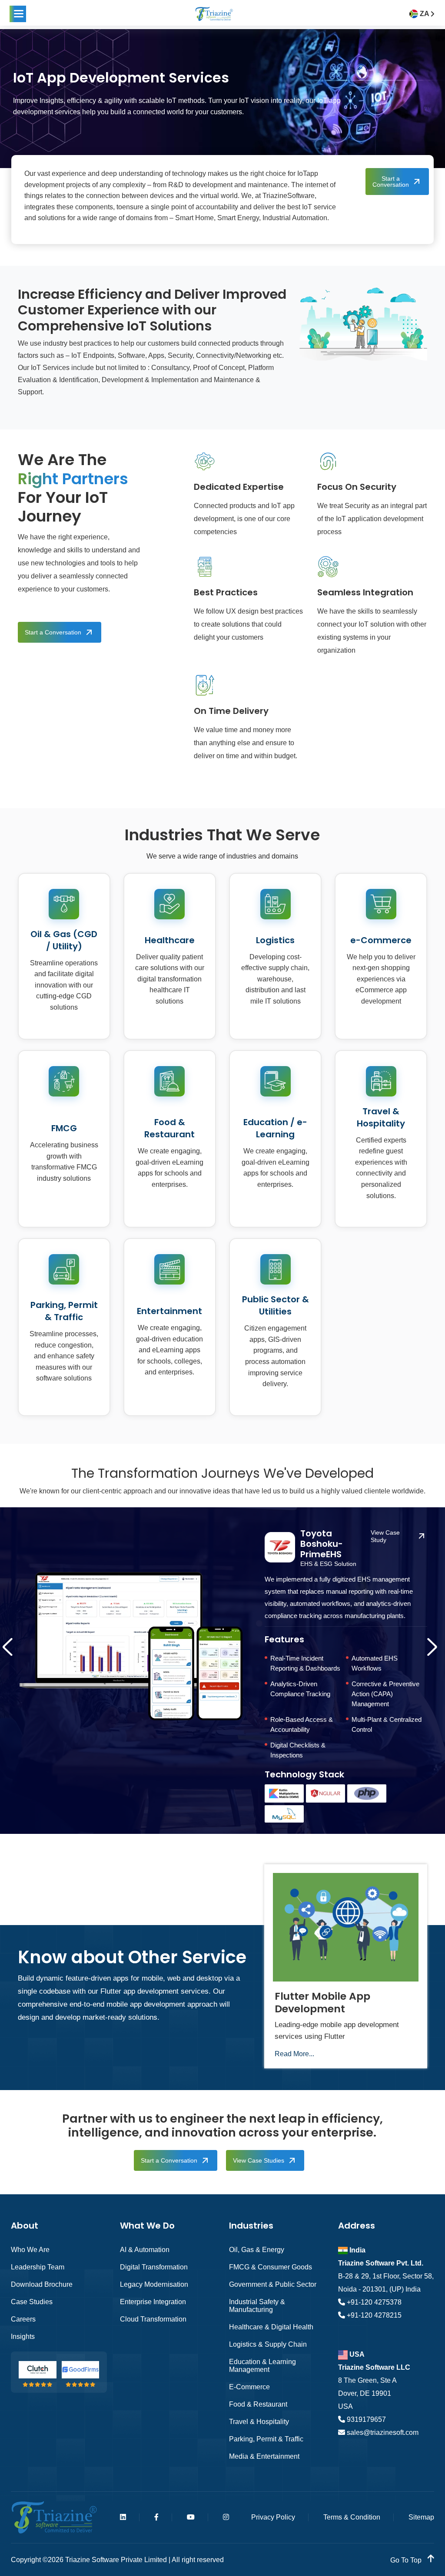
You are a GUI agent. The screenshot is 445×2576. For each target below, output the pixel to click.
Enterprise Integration (153, 2302)
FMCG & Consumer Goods (271, 2267)
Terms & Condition (352, 2517)
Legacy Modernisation (154, 2284)
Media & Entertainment (264, 2456)
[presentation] (10, 1652)
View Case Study (385, 1536)
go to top (407, 2560)
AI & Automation (145, 2250)
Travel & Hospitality (259, 2422)
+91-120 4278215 (373, 2315)
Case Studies (32, 2302)
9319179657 (365, 2419)
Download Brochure (42, 2284)
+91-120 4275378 (373, 2302)
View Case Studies (259, 2160)
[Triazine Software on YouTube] (191, 2517)
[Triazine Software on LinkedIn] (123, 2517)
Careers (23, 2319)
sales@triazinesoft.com (382, 2432)
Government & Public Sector (273, 2284)
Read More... (294, 2054)
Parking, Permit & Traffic (266, 2439)
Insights (23, 2337)
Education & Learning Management (262, 2366)
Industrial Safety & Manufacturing (257, 2306)
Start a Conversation (391, 182)
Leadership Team (38, 2267)
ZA (425, 14)
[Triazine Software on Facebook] (156, 2517)
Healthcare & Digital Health (271, 2327)
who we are (30, 2250)
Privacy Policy (273, 2517)
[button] (18, 14)
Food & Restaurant (258, 2404)
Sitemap (421, 2517)
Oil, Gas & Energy (257, 2250)
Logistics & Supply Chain (268, 2344)
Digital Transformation (154, 2267)
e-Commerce (249, 2387)
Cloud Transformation (153, 2319)
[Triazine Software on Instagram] (226, 2517)
